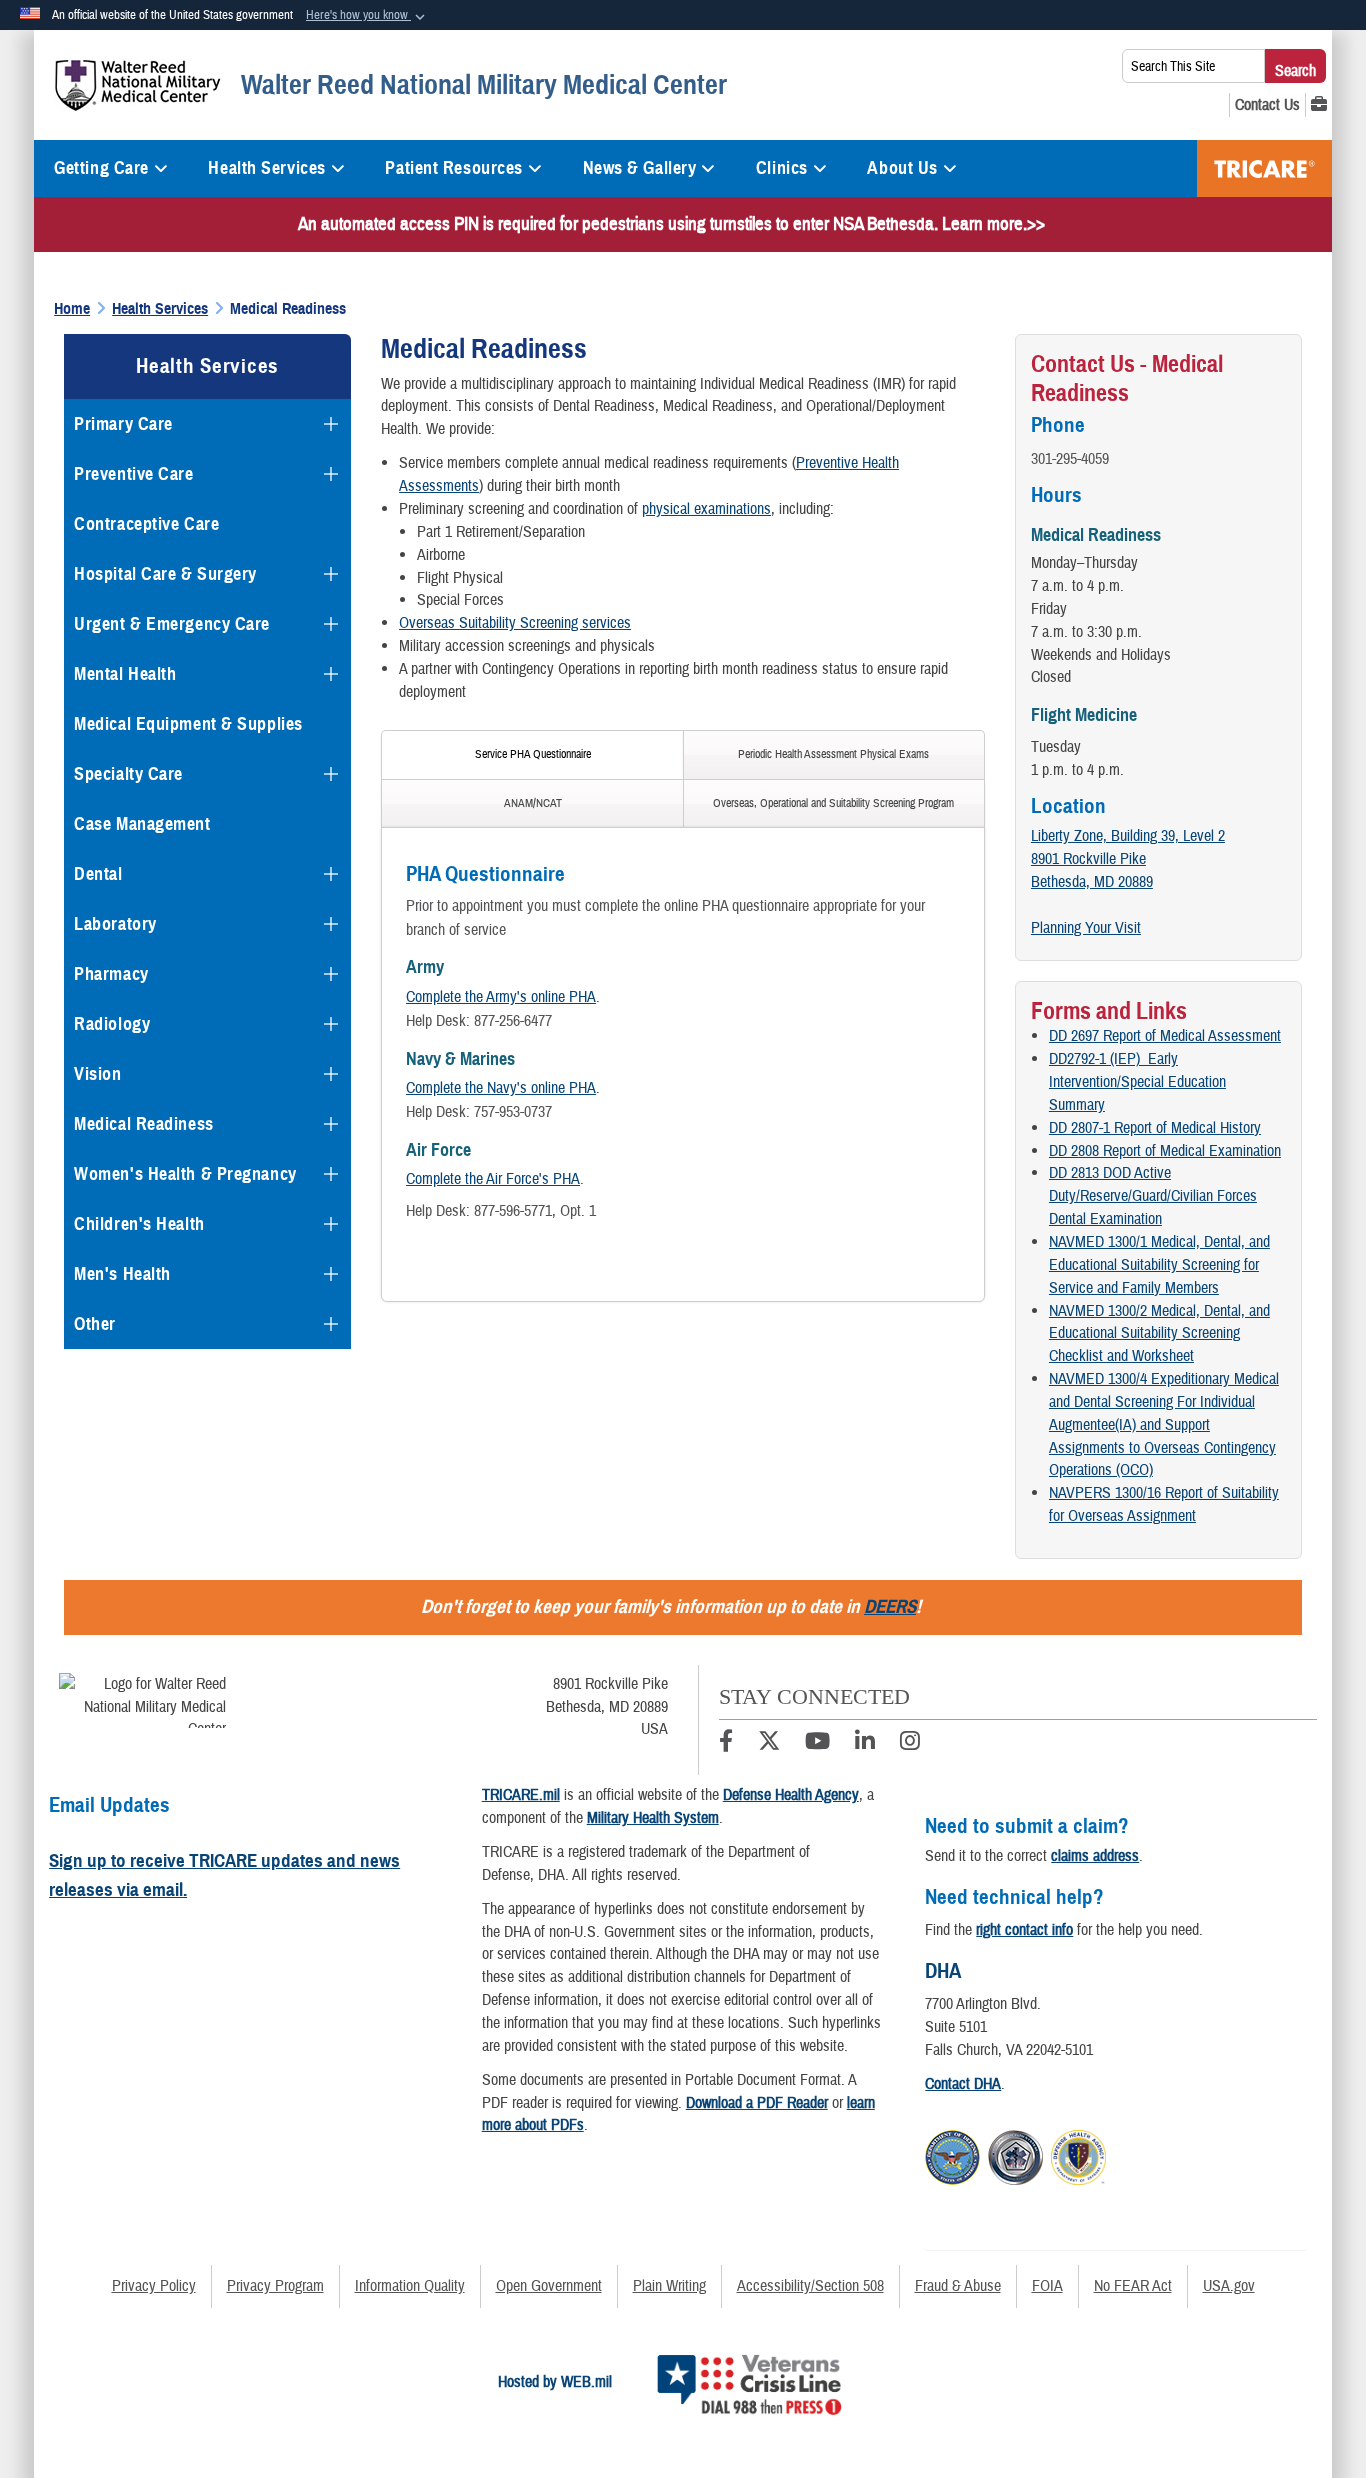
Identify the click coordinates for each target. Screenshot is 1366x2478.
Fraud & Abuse (958, 2286)
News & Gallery (640, 168)
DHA (943, 1971)
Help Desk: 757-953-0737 (479, 1112)
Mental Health (125, 674)
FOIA (1047, 2286)
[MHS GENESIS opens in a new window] (1319, 105)
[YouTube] (817, 1744)
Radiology (112, 1024)
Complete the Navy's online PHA (501, 1088)
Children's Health (139, 1224)
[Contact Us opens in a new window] (1267, 105)
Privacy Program (275, 2286)
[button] (367, 16)
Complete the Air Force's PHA (493, 1179)
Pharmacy (111, 974)
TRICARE (1264, 168)
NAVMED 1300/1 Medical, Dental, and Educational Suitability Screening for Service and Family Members (1159, 1265)
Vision (97, 1074)
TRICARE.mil (521, 1795)
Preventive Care (133, 474)
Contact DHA (963, 2084)
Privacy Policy (154, 2286)
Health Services (266, 168)
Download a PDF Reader (757, 2103)
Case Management (142, 824)
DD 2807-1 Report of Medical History (1155, 1128)
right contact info (1024, 1930)
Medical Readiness (144, 1124)
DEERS (890, 1606)
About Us (902, 168)
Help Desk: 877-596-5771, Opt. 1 (501, 1211)
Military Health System (653, 1818)
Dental (98, 874)
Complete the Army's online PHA (501, 997)
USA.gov (1229, 2286)
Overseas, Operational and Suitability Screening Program (833, 803)
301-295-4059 (1070, 459)
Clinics (782, 168)
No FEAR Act (1133, 2286)
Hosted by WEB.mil (555, 2382)
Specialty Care (128, 774)
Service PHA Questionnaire (533, 754)
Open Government (549, 2286)
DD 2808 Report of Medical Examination (1165, 1151)
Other (95, 1324)
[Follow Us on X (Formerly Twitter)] (769, 1744)
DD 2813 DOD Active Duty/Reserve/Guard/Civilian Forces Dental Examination (1153, 1196)
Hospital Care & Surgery (165, 574)
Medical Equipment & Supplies (188, 724)
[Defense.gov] (952, 2154)
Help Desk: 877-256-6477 (479, 1021)
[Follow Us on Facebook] (726, 1744)
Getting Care (101, 168)
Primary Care (123, 424)
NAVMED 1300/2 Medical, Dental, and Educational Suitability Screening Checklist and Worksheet (1159, 1334)
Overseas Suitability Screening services (515, 623)
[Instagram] (910, 1744)
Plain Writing (669, 2286)
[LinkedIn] (865, 1744)
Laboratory (115, 924)
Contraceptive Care (146, 524)
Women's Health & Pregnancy (185, 1174)
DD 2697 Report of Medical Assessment (1165, 1036)
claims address (1095, 1856)
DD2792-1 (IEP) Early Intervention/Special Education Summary (1137, 1082)
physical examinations (706, 509)
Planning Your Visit (1086, 928)
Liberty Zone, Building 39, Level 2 (1128, 836)
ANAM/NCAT (533, 803)
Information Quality (410, 2286)
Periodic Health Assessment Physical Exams (833, 754)
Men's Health (122, 1274)
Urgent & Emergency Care (172, 624)
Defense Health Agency (791, 1795)
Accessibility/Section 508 (810, 2286)
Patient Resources (454, 168)
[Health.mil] (1015, 2154)
